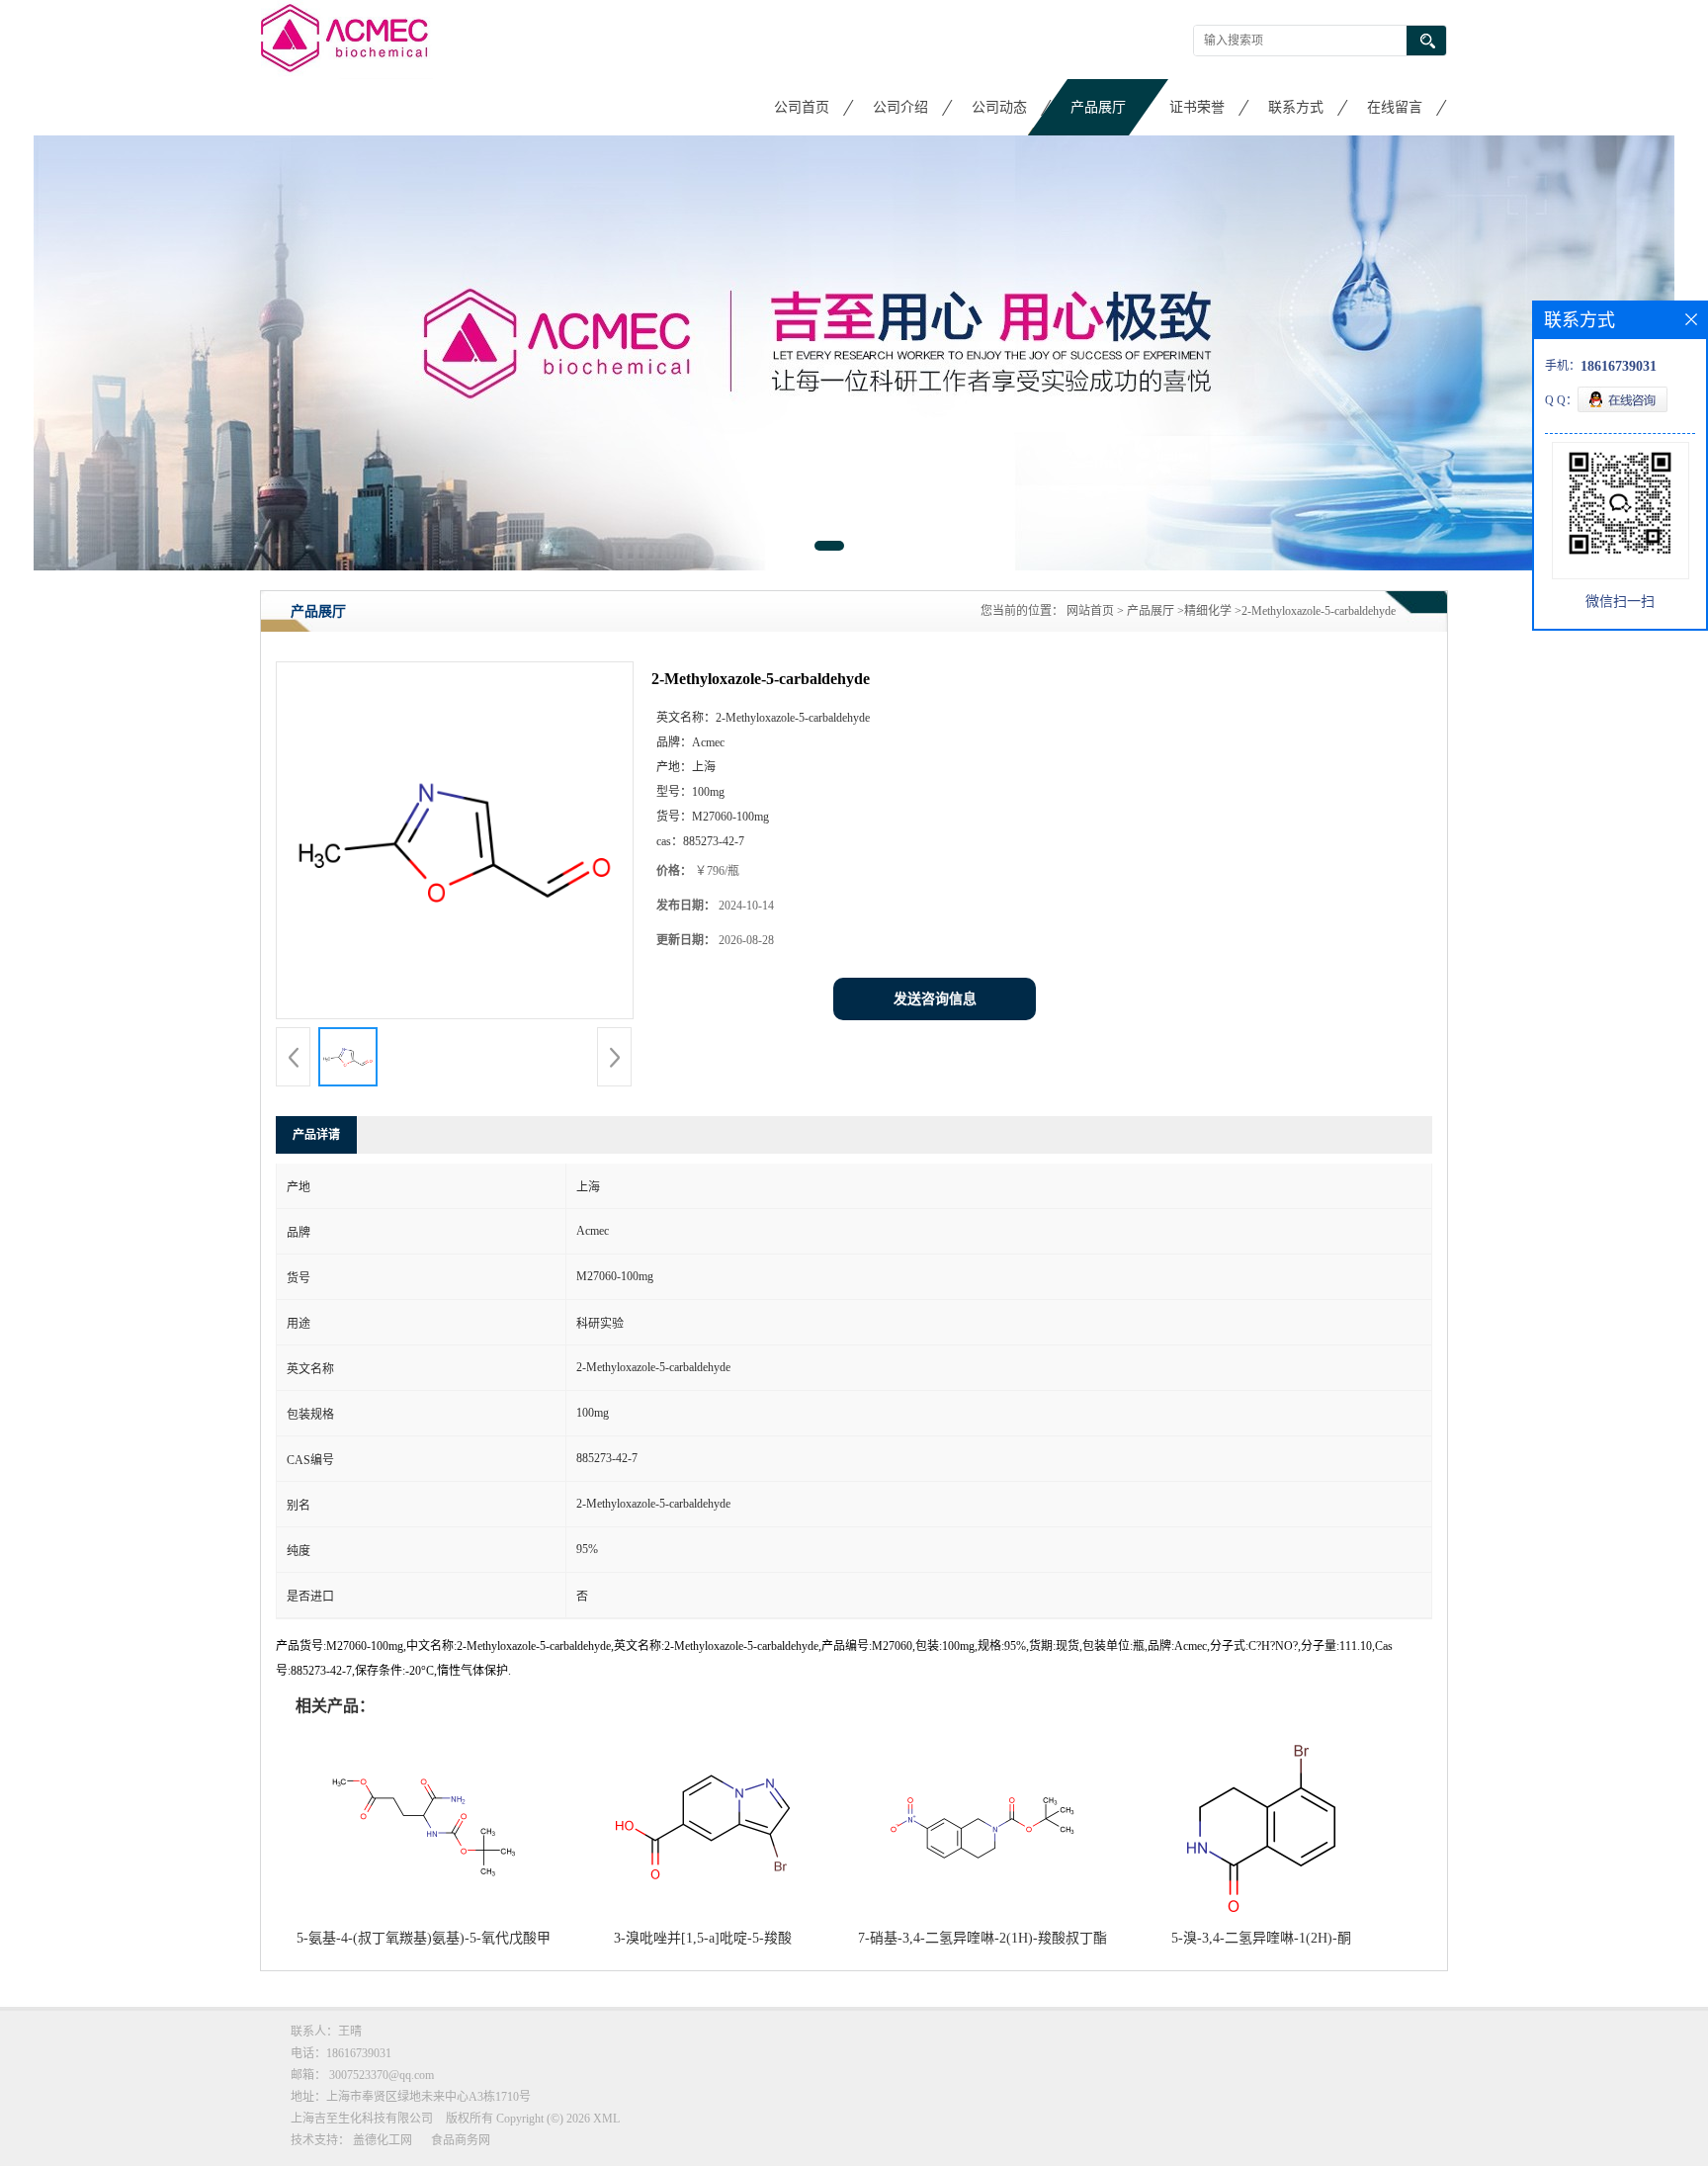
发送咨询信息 (935, 999)
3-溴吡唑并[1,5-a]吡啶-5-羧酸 (703, 1938)
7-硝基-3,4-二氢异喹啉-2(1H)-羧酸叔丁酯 (982, 1938)
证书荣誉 (1197, 107)
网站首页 (1090, 611)
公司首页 (802, 107)
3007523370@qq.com (382, 2075)
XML (606, 2119)
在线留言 (1395, 107)
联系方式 (1296, 107)
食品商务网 (461, 2140)
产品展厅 (1098, 107)
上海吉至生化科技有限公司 (362, 2119)
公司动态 (999, 107)
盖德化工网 (383, 2140)
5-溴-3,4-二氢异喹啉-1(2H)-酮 (1261, 1938)
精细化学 (1208, 611)
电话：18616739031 (341, 2053)
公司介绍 (900, 107)
